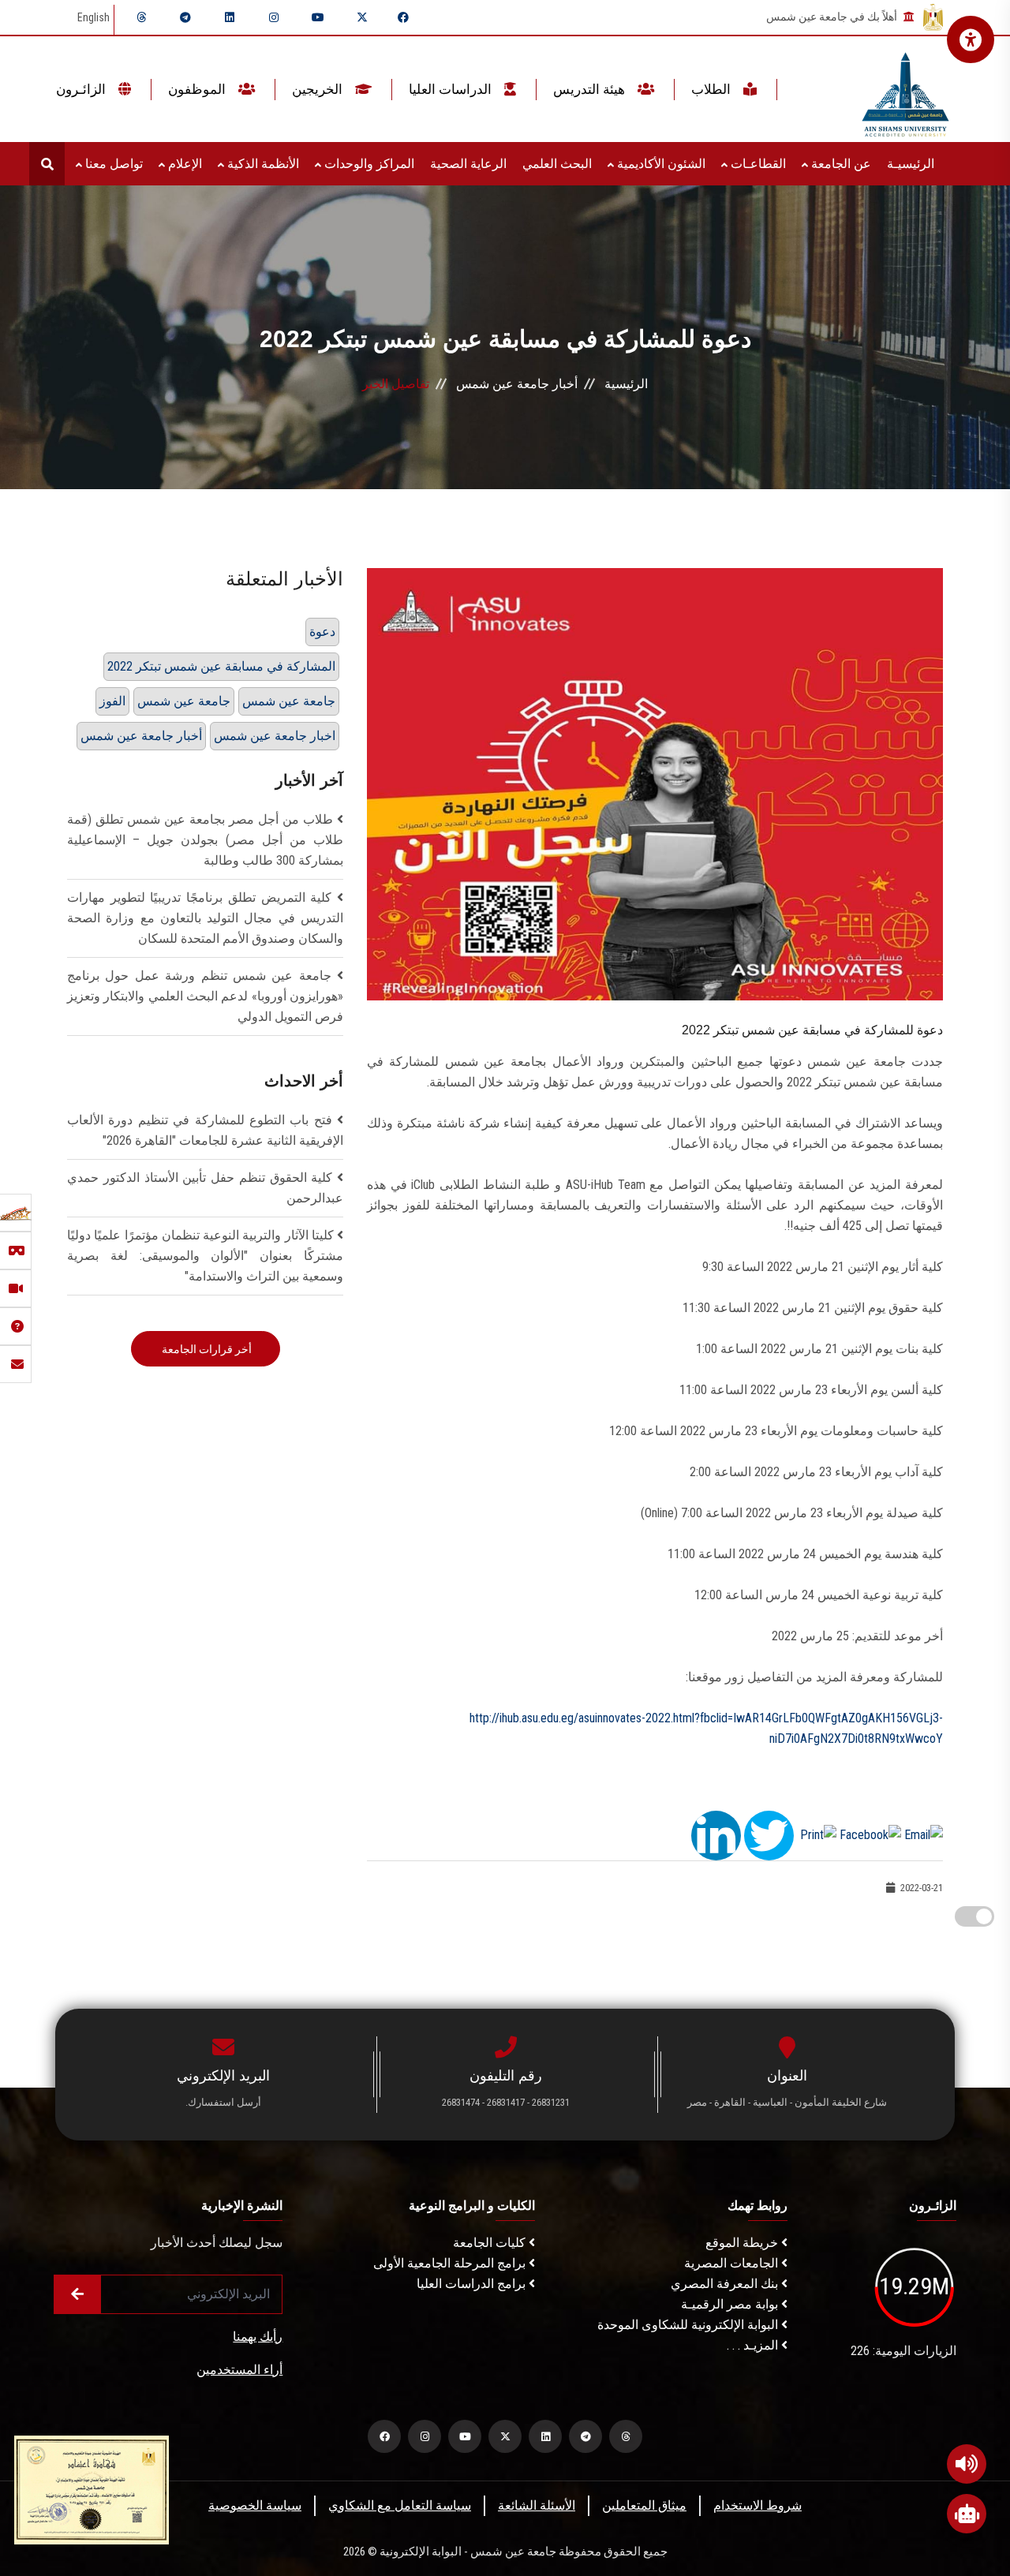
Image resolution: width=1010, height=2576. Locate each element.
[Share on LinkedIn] (716, 1834)
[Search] (47, 164)
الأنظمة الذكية (262, 164)
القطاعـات (757, 164)
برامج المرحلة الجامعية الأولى (451, 2263)
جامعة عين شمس (184, 701)
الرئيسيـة (911, 164)
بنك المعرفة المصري (726, 2284)
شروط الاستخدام (757, 2505)
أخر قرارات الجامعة (206, 1349)
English (94, 17)
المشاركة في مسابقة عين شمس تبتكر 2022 (221, 666)
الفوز (112, 701)
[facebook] (403, 17)
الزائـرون (82, 89)
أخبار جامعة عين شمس (517, 384)
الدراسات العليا (452, 89)
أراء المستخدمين (239, 2370)
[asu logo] (905, 90)
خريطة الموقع (743, 2243)
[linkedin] (230, 17)
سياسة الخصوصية (255, 2505)
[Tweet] (769, 1834)
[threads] (141, 17)
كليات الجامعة (491, 2243)
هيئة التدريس (591, 89)
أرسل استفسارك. (223, 2102)
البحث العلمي (557, 164)
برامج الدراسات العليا (473, 2284)
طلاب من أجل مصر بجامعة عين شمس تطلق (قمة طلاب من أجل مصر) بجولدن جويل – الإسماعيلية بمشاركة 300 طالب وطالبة (205, 840)
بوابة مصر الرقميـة (731, 2304)
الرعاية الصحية (468, 164)
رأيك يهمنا (258, 2337)
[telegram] (185, 17)
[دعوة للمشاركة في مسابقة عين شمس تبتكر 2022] (655, 783)
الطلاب (713, 89)
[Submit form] (77, 2294)
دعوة (322, 632)
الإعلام (183, 164)
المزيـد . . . (754, 2345)
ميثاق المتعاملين (644, 2505)
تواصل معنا (112, 164)
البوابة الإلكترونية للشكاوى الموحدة (689, 2325)
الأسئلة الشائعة (537, 2505)
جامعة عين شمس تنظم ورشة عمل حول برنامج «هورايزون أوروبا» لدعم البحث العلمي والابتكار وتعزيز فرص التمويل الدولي (205, 996)
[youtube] (318, 17)
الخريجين (319, 89)
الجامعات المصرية (733, 2263)
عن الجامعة (840, 164)
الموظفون (198, 89)
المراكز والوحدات (368, 164)
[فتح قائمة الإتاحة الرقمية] (971, 39)
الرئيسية (626, 384)
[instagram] (274, 17)
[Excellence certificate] (92, 2489)
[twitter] (362, 17)
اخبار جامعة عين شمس (275, 736)
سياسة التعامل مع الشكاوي (400, 2505)
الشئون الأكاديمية (660, 164)
